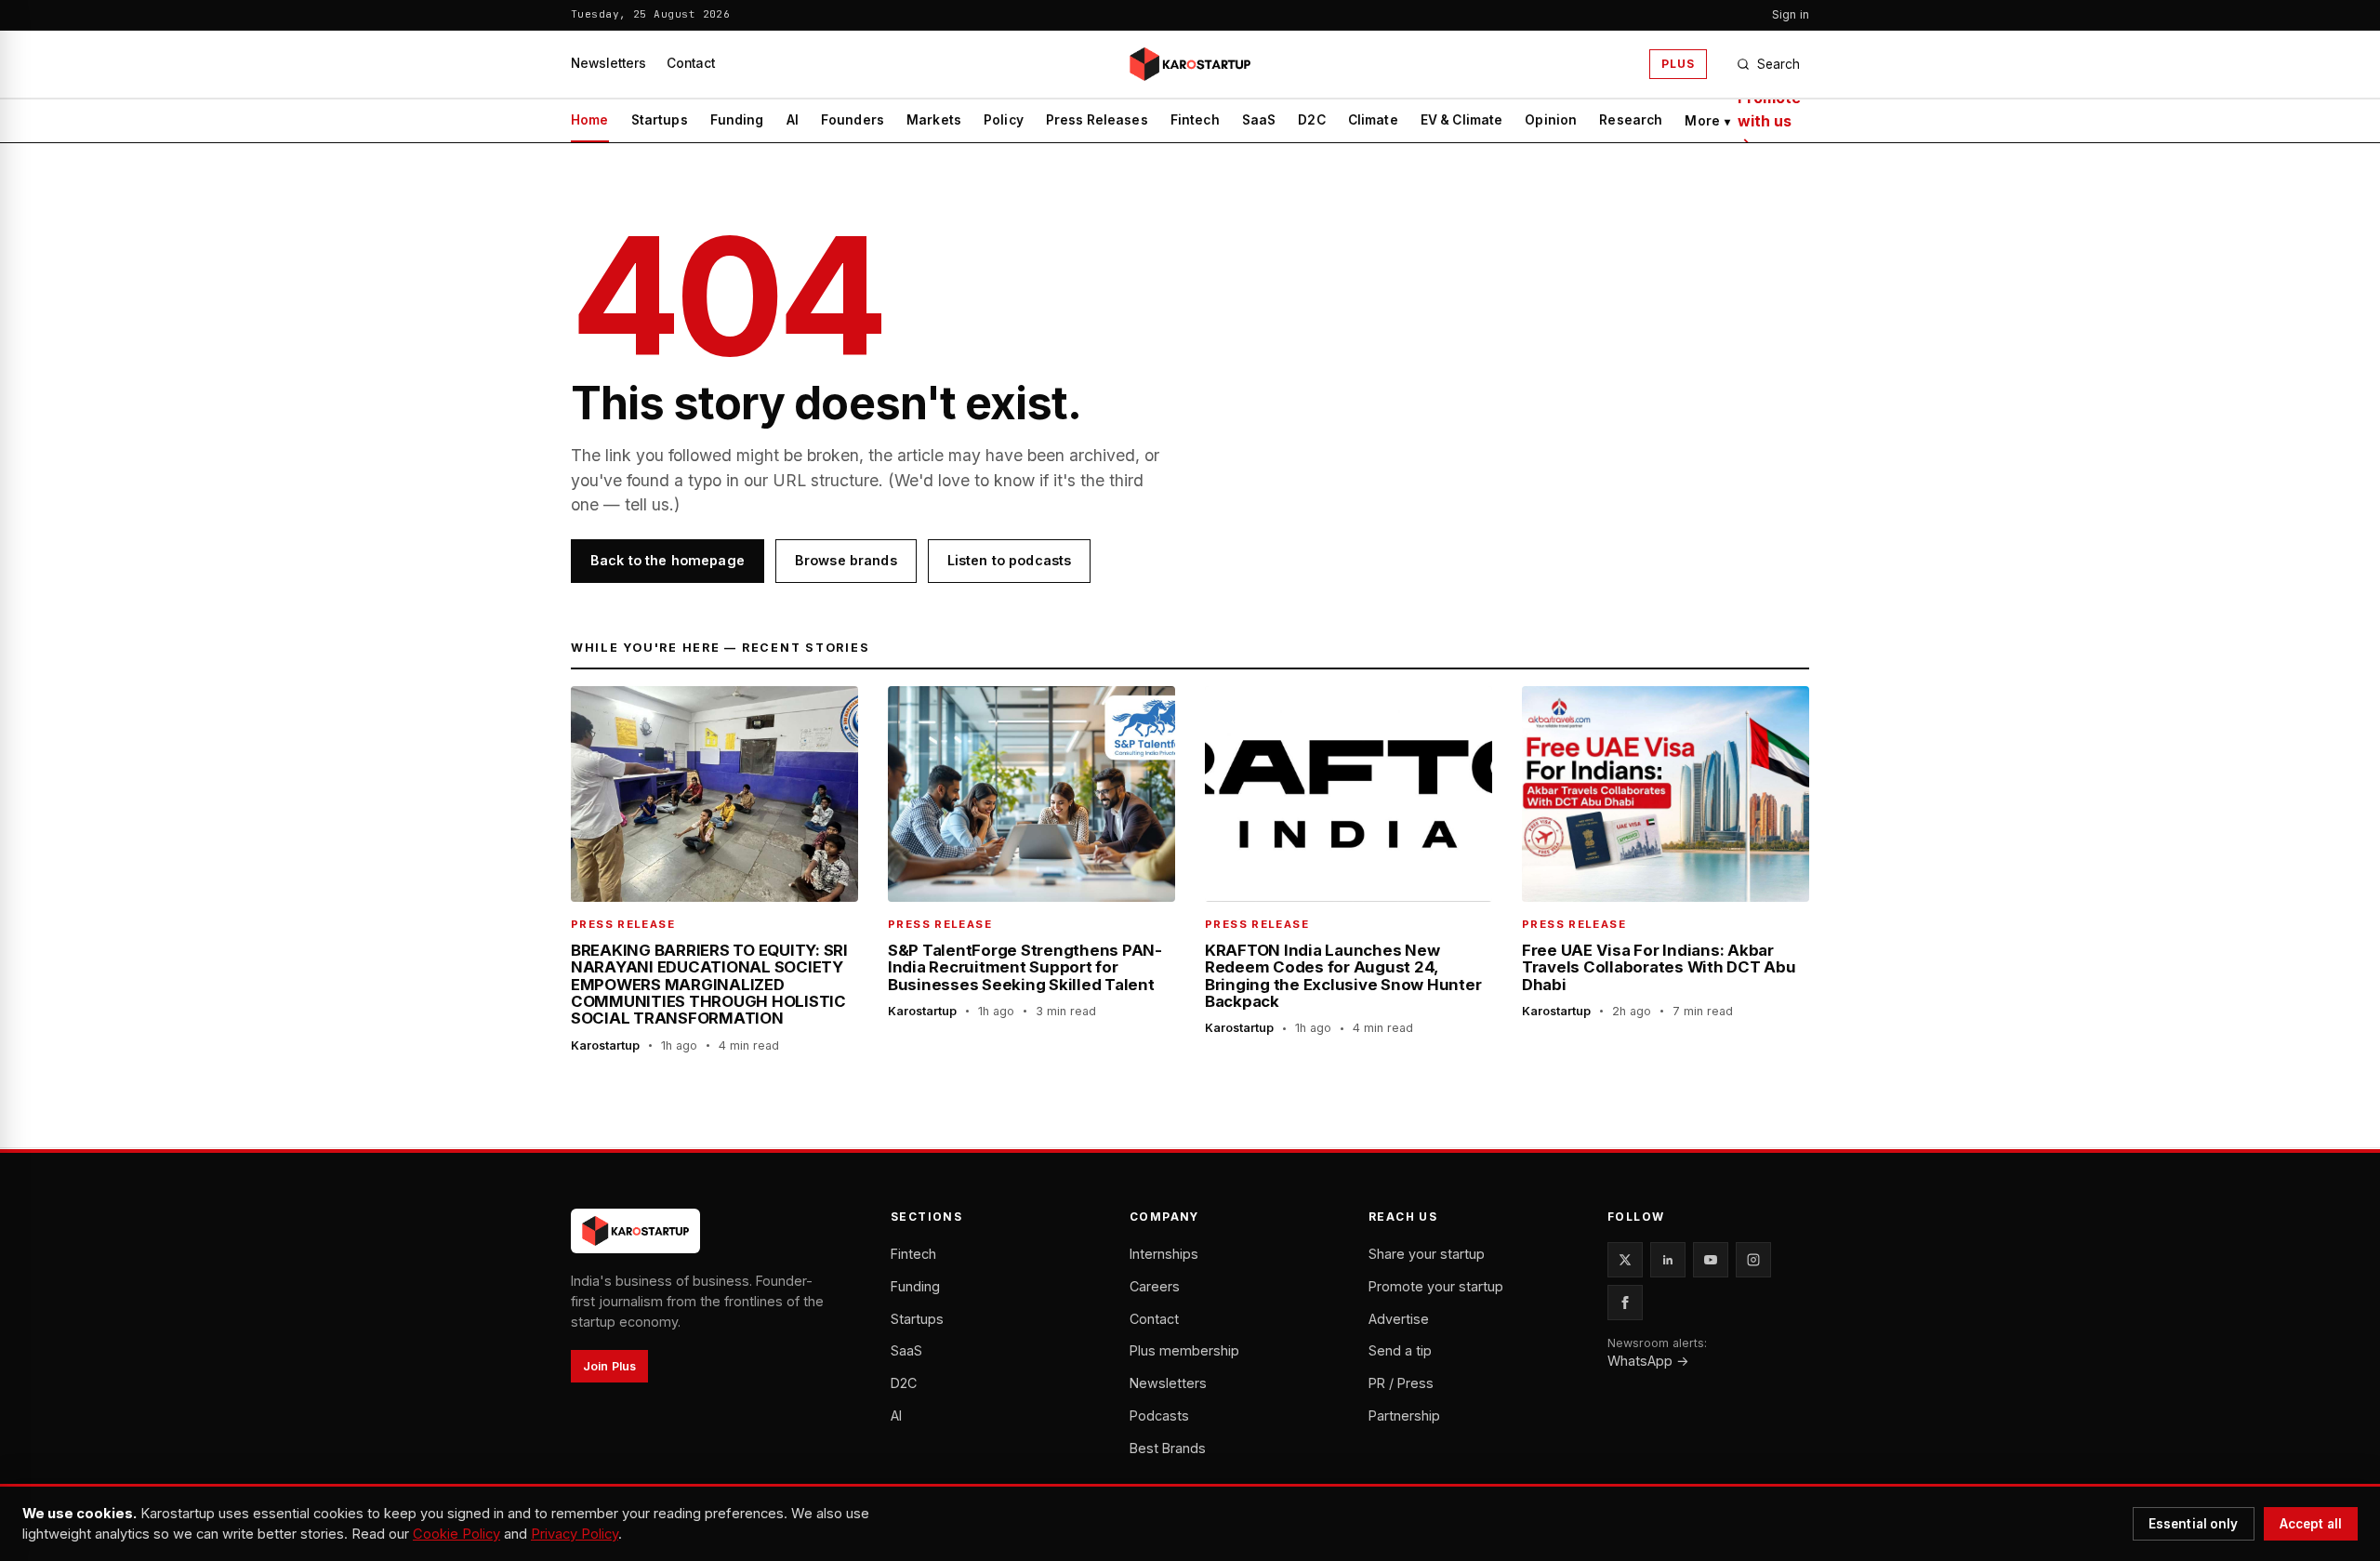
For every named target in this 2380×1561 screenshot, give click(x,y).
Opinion (1551, 120)
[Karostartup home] (1190, 64)
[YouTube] (1711, 1260)
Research (1631, 120)
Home (590, 120)
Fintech (1195, 120)
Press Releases (1097, 120)
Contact (691, 63)
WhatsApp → (1648, 1361)
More (1707, 121)
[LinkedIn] (1668, 1260)
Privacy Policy (575, 1534)
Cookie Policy (456, 1534)
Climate (1373, 120)
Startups (660, 120)
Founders (853, 120)
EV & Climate (1462, 120)
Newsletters (608, 63)
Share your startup (1427, 1254)
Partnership (1404, 1415)
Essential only (2194, 1524)
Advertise (1399, 1319)
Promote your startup (1436, 1286)
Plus (1678, 64)
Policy (1004, 120)
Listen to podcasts (1010, 560)
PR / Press (1401, 1383)
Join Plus (609, 1366)
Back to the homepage (668, 560)
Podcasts (1159, 1415)
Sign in (1791, 14)
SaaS (1259, 120)
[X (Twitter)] (1625, 1260)
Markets (934, 120)
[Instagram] (1753, 1260)
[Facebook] (1625, 1303)
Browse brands (846, 560)
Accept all (2311, 1524)
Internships (1164, 1254)
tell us (647, 504)
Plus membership (1184, 1350)
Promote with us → (1769, 121)
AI (793, 120)
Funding (737, 120)
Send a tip (1400, 1350)
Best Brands (1168, 1448)
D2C (1311, 120)
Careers (1155, 1286)
